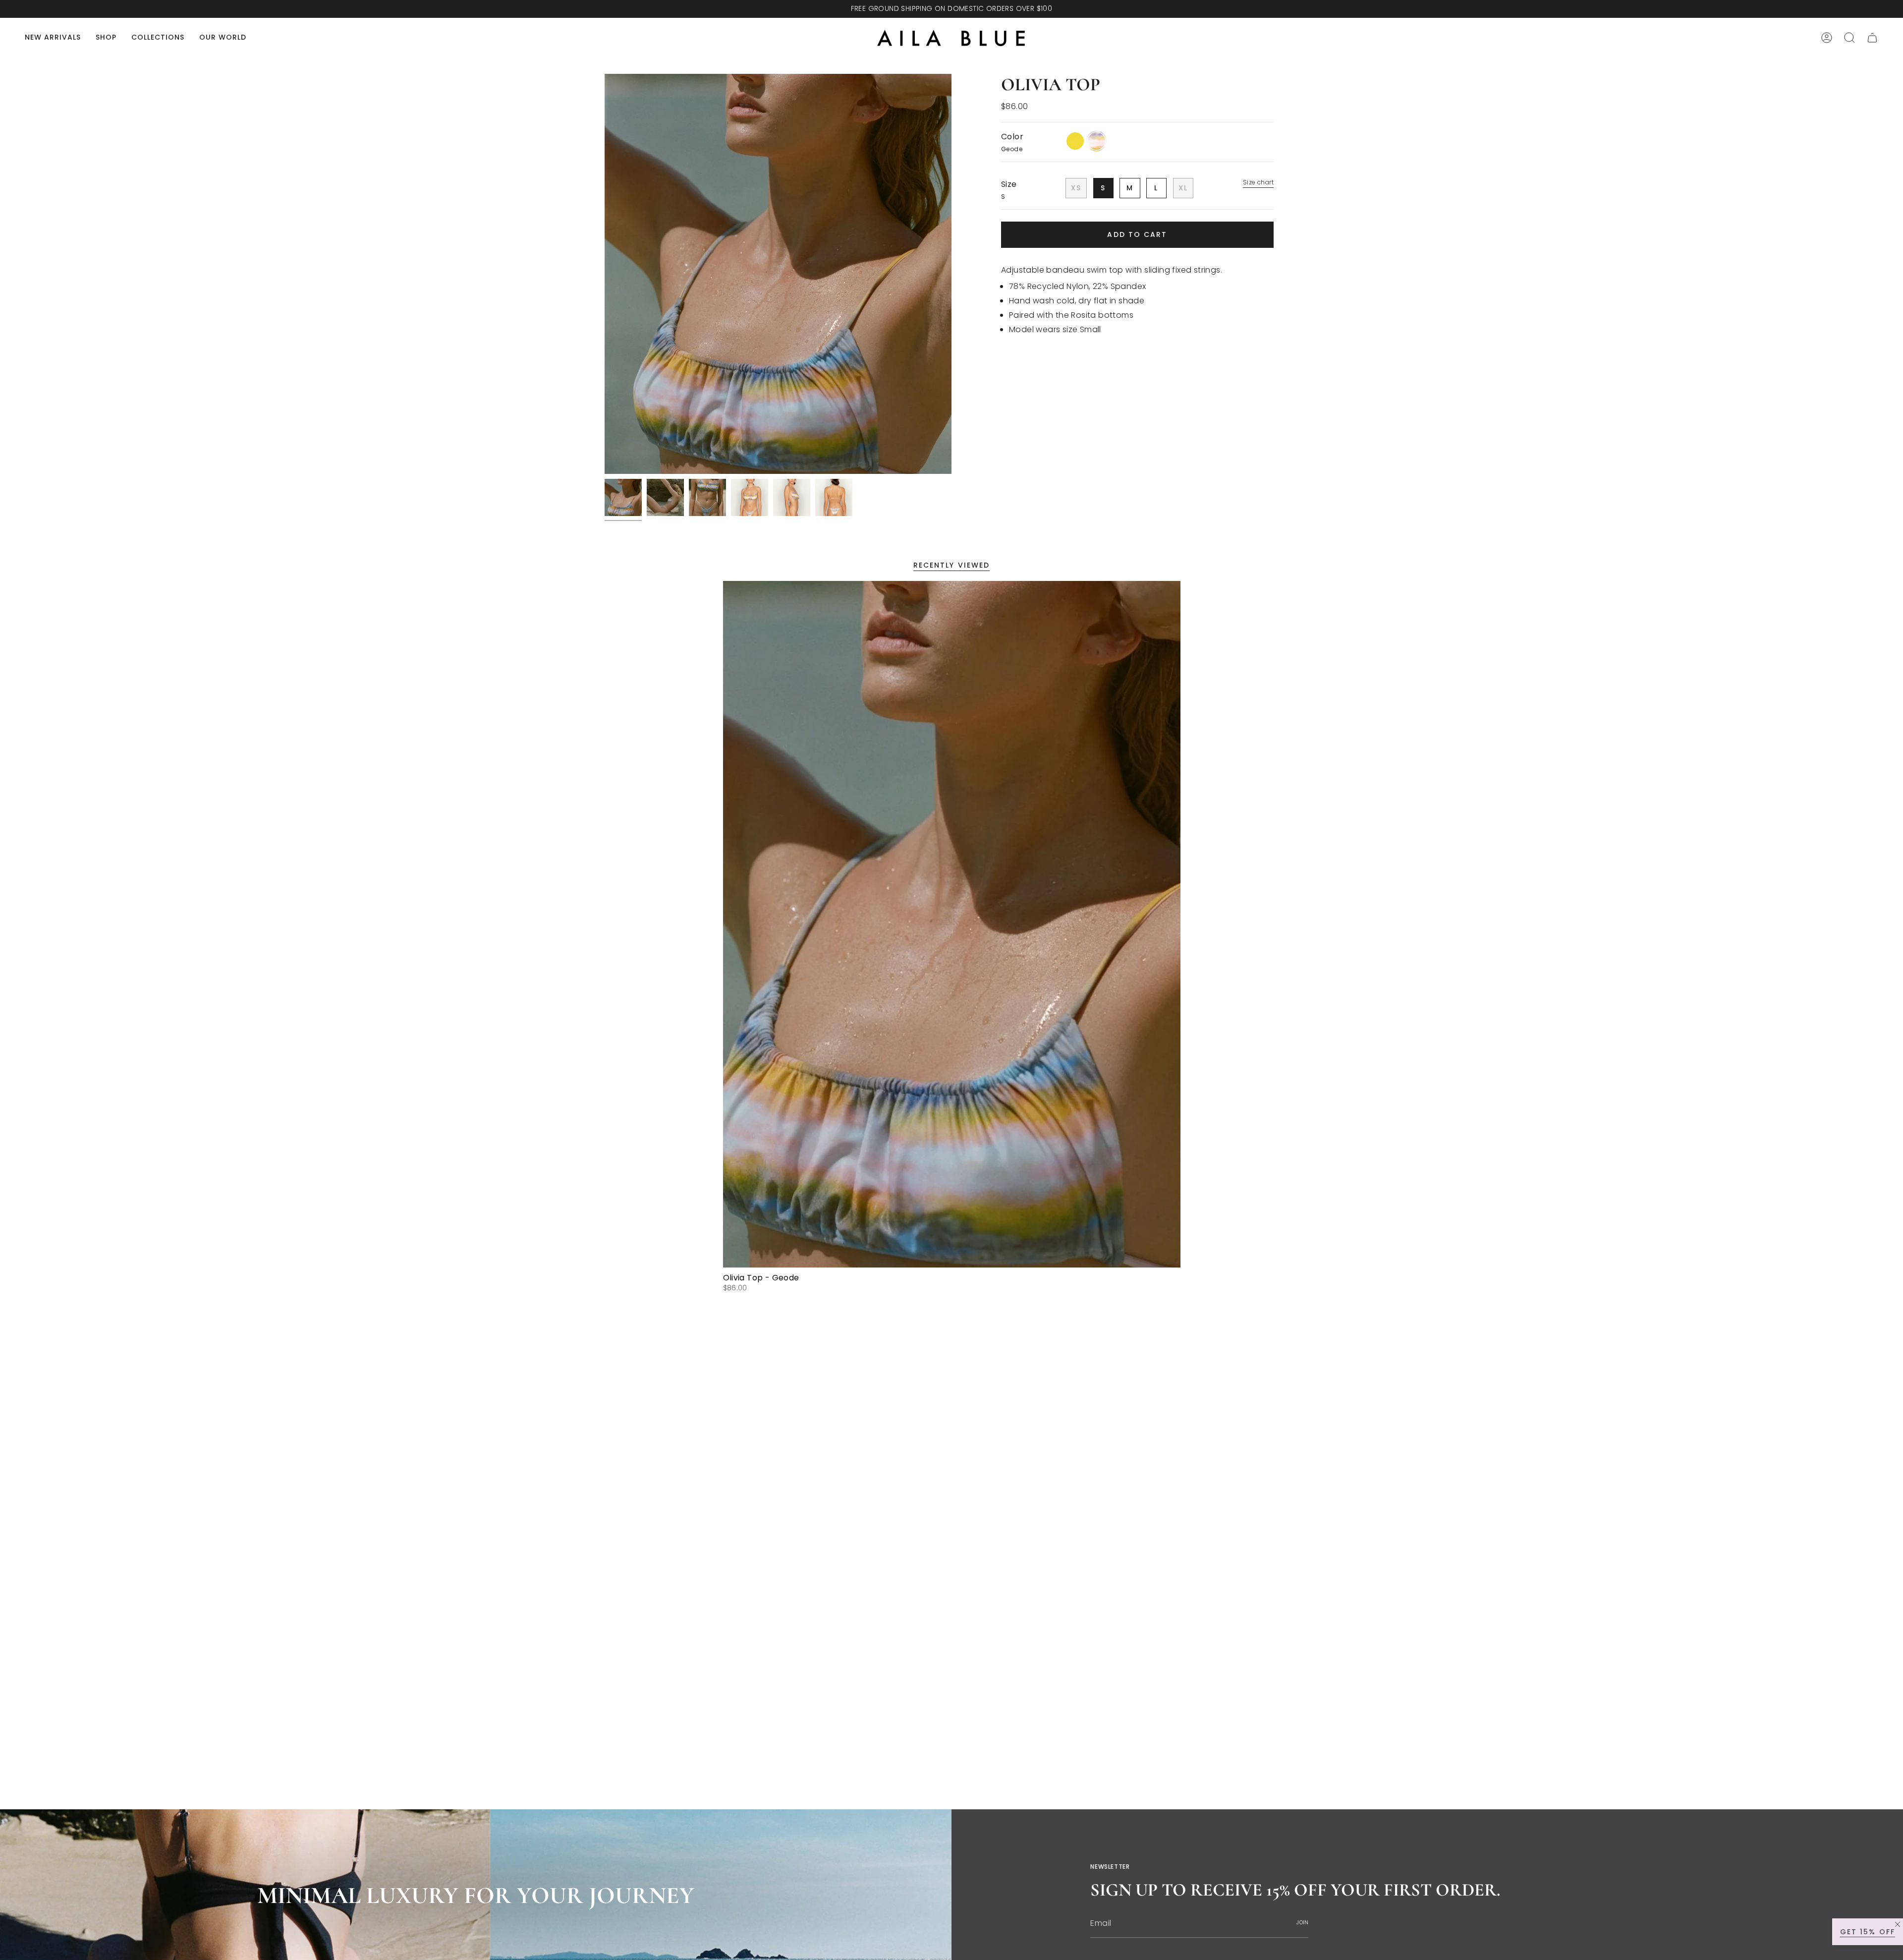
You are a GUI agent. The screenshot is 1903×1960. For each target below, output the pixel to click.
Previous (605, 274)
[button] (106, 38)
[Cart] (1872, 38)
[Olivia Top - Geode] (952, 924)
